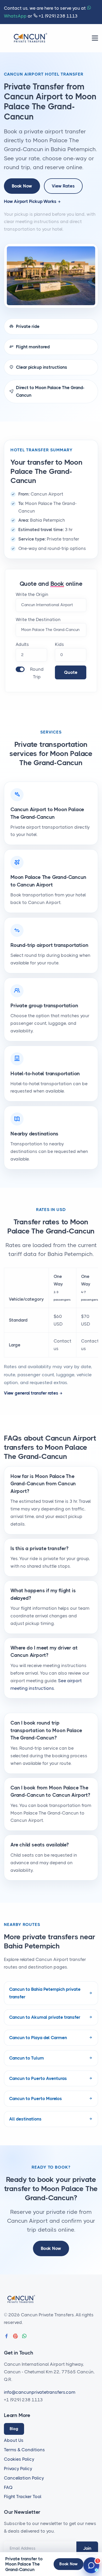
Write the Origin (32, 594)
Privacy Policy (18, 2469)
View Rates (63, 186)
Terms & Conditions (24, 2450)
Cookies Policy (19, 2459)
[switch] (20, 669)
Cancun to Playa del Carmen (38, 2038)
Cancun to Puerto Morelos (36, 2099)
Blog (14, 2429)
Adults (22, 644)
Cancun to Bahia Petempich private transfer (45, 1993)
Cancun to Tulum (27, 2058)
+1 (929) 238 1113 (58, 16)
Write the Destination (38, 619)
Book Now (22, 186)
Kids (59, 644)
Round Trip (37, 673)
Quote (71, 672)
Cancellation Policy (24, 2478)
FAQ (8, 2487)
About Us (14, 2440)
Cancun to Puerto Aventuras (38, 2078)
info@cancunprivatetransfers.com (40, 2392)
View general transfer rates (31, 1393)
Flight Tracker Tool (23, 2497)
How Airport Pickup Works (30, 201)
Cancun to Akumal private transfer (45, 2017)
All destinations (25, 2119)
